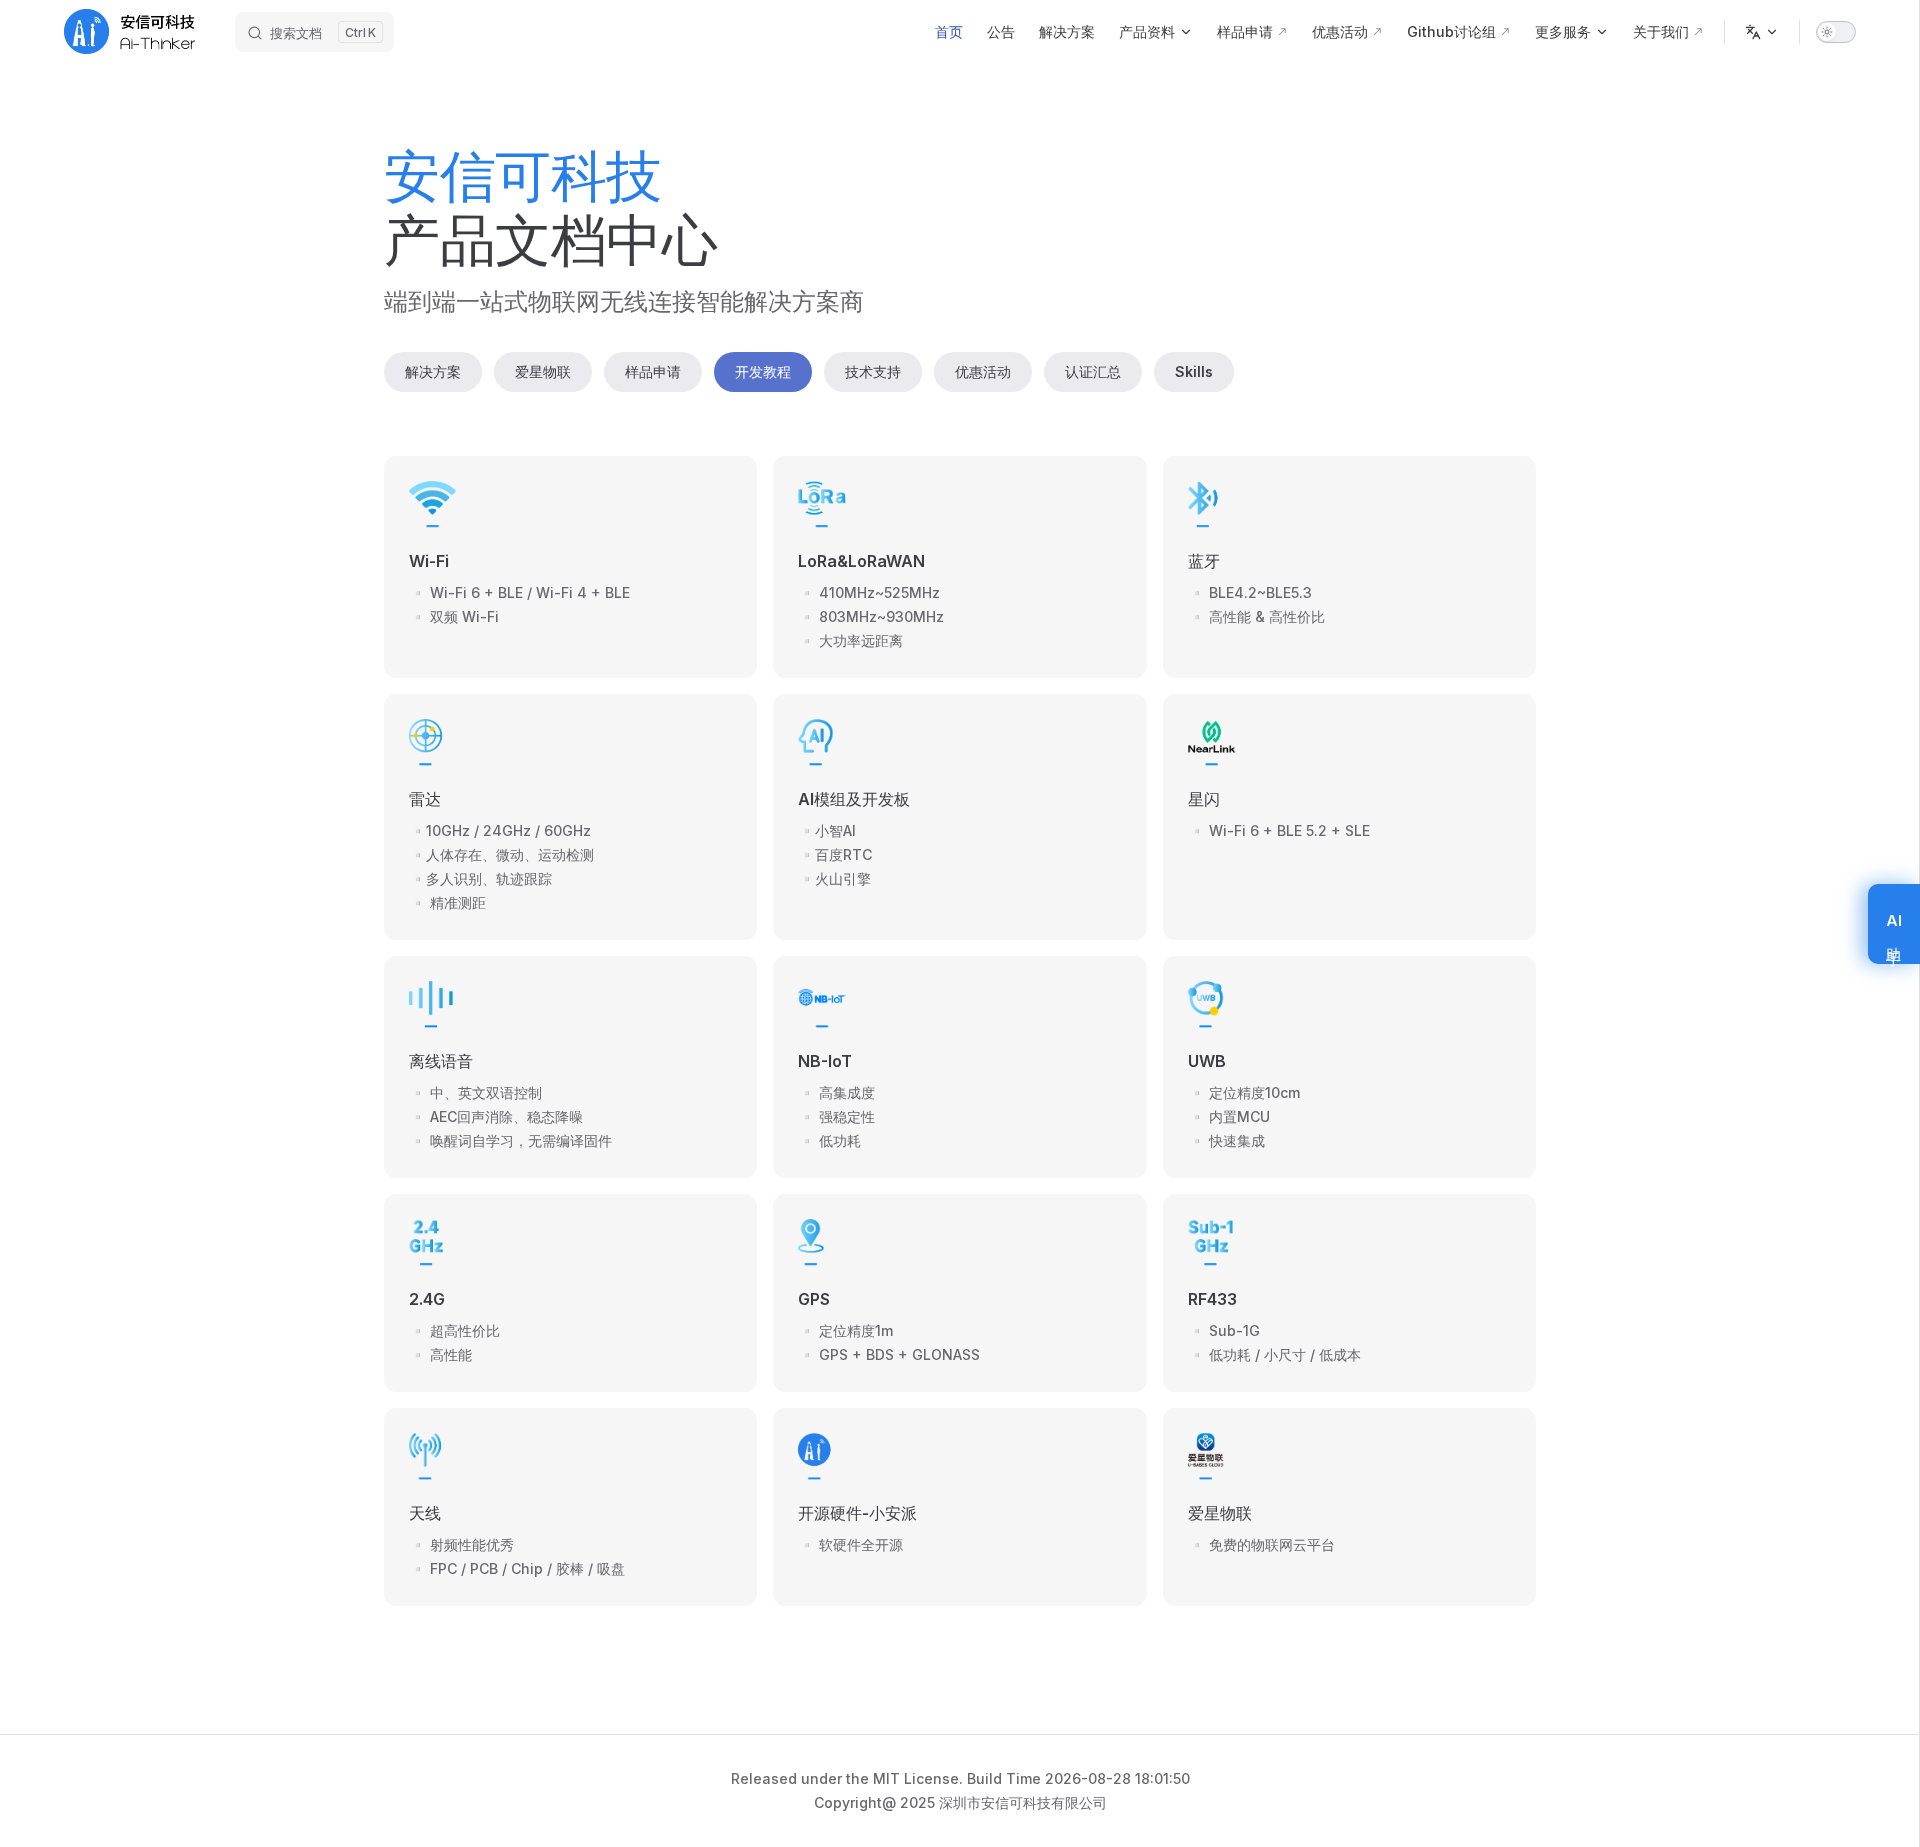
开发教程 (763, 371)
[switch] (1836, 32)
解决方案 (433, 371)
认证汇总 (1093, 371)
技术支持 (873, 371)
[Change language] (1762, 32)
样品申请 (653, 371)
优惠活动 (983, 371)
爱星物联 (543, 371)
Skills (1194, 371)
